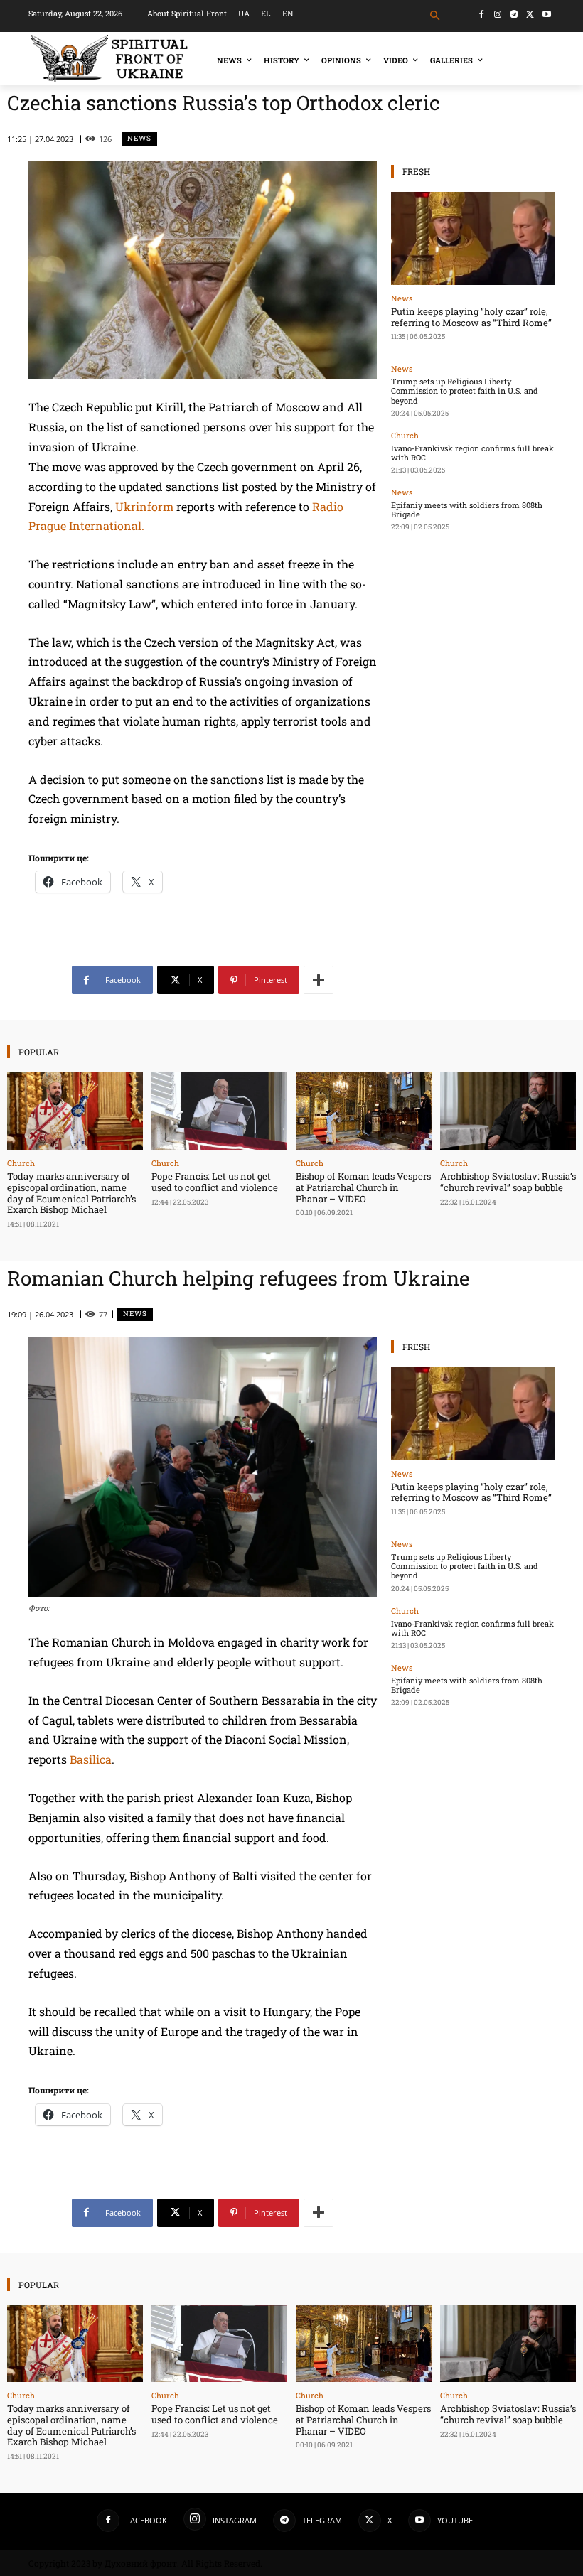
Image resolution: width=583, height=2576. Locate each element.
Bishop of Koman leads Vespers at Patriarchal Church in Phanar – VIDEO (363, 1187)
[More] (319, 980)
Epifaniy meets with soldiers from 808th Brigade (467, 510)
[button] (435, 16)
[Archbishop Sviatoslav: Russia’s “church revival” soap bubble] (508, 1111)
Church (405, 435)
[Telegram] (514, 15)
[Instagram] (498, 15)
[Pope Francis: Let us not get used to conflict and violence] (219, 1111)
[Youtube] (546, 15)
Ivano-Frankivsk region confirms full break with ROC (472, 453)
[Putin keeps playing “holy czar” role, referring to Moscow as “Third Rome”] (473, 238)
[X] (530, 15)
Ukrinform (144, 506)
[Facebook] (482, 15)
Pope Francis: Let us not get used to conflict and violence (215, 1182)
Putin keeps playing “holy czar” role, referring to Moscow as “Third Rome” (471, 317)
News (139, 138)
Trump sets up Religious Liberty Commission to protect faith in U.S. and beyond (465, 390)
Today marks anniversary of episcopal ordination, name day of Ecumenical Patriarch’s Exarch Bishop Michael (71, 1193)
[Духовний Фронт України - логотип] (109, 59)
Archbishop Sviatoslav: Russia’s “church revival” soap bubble (508, 1182)
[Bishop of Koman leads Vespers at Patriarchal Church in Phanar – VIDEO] (364, 1111)
